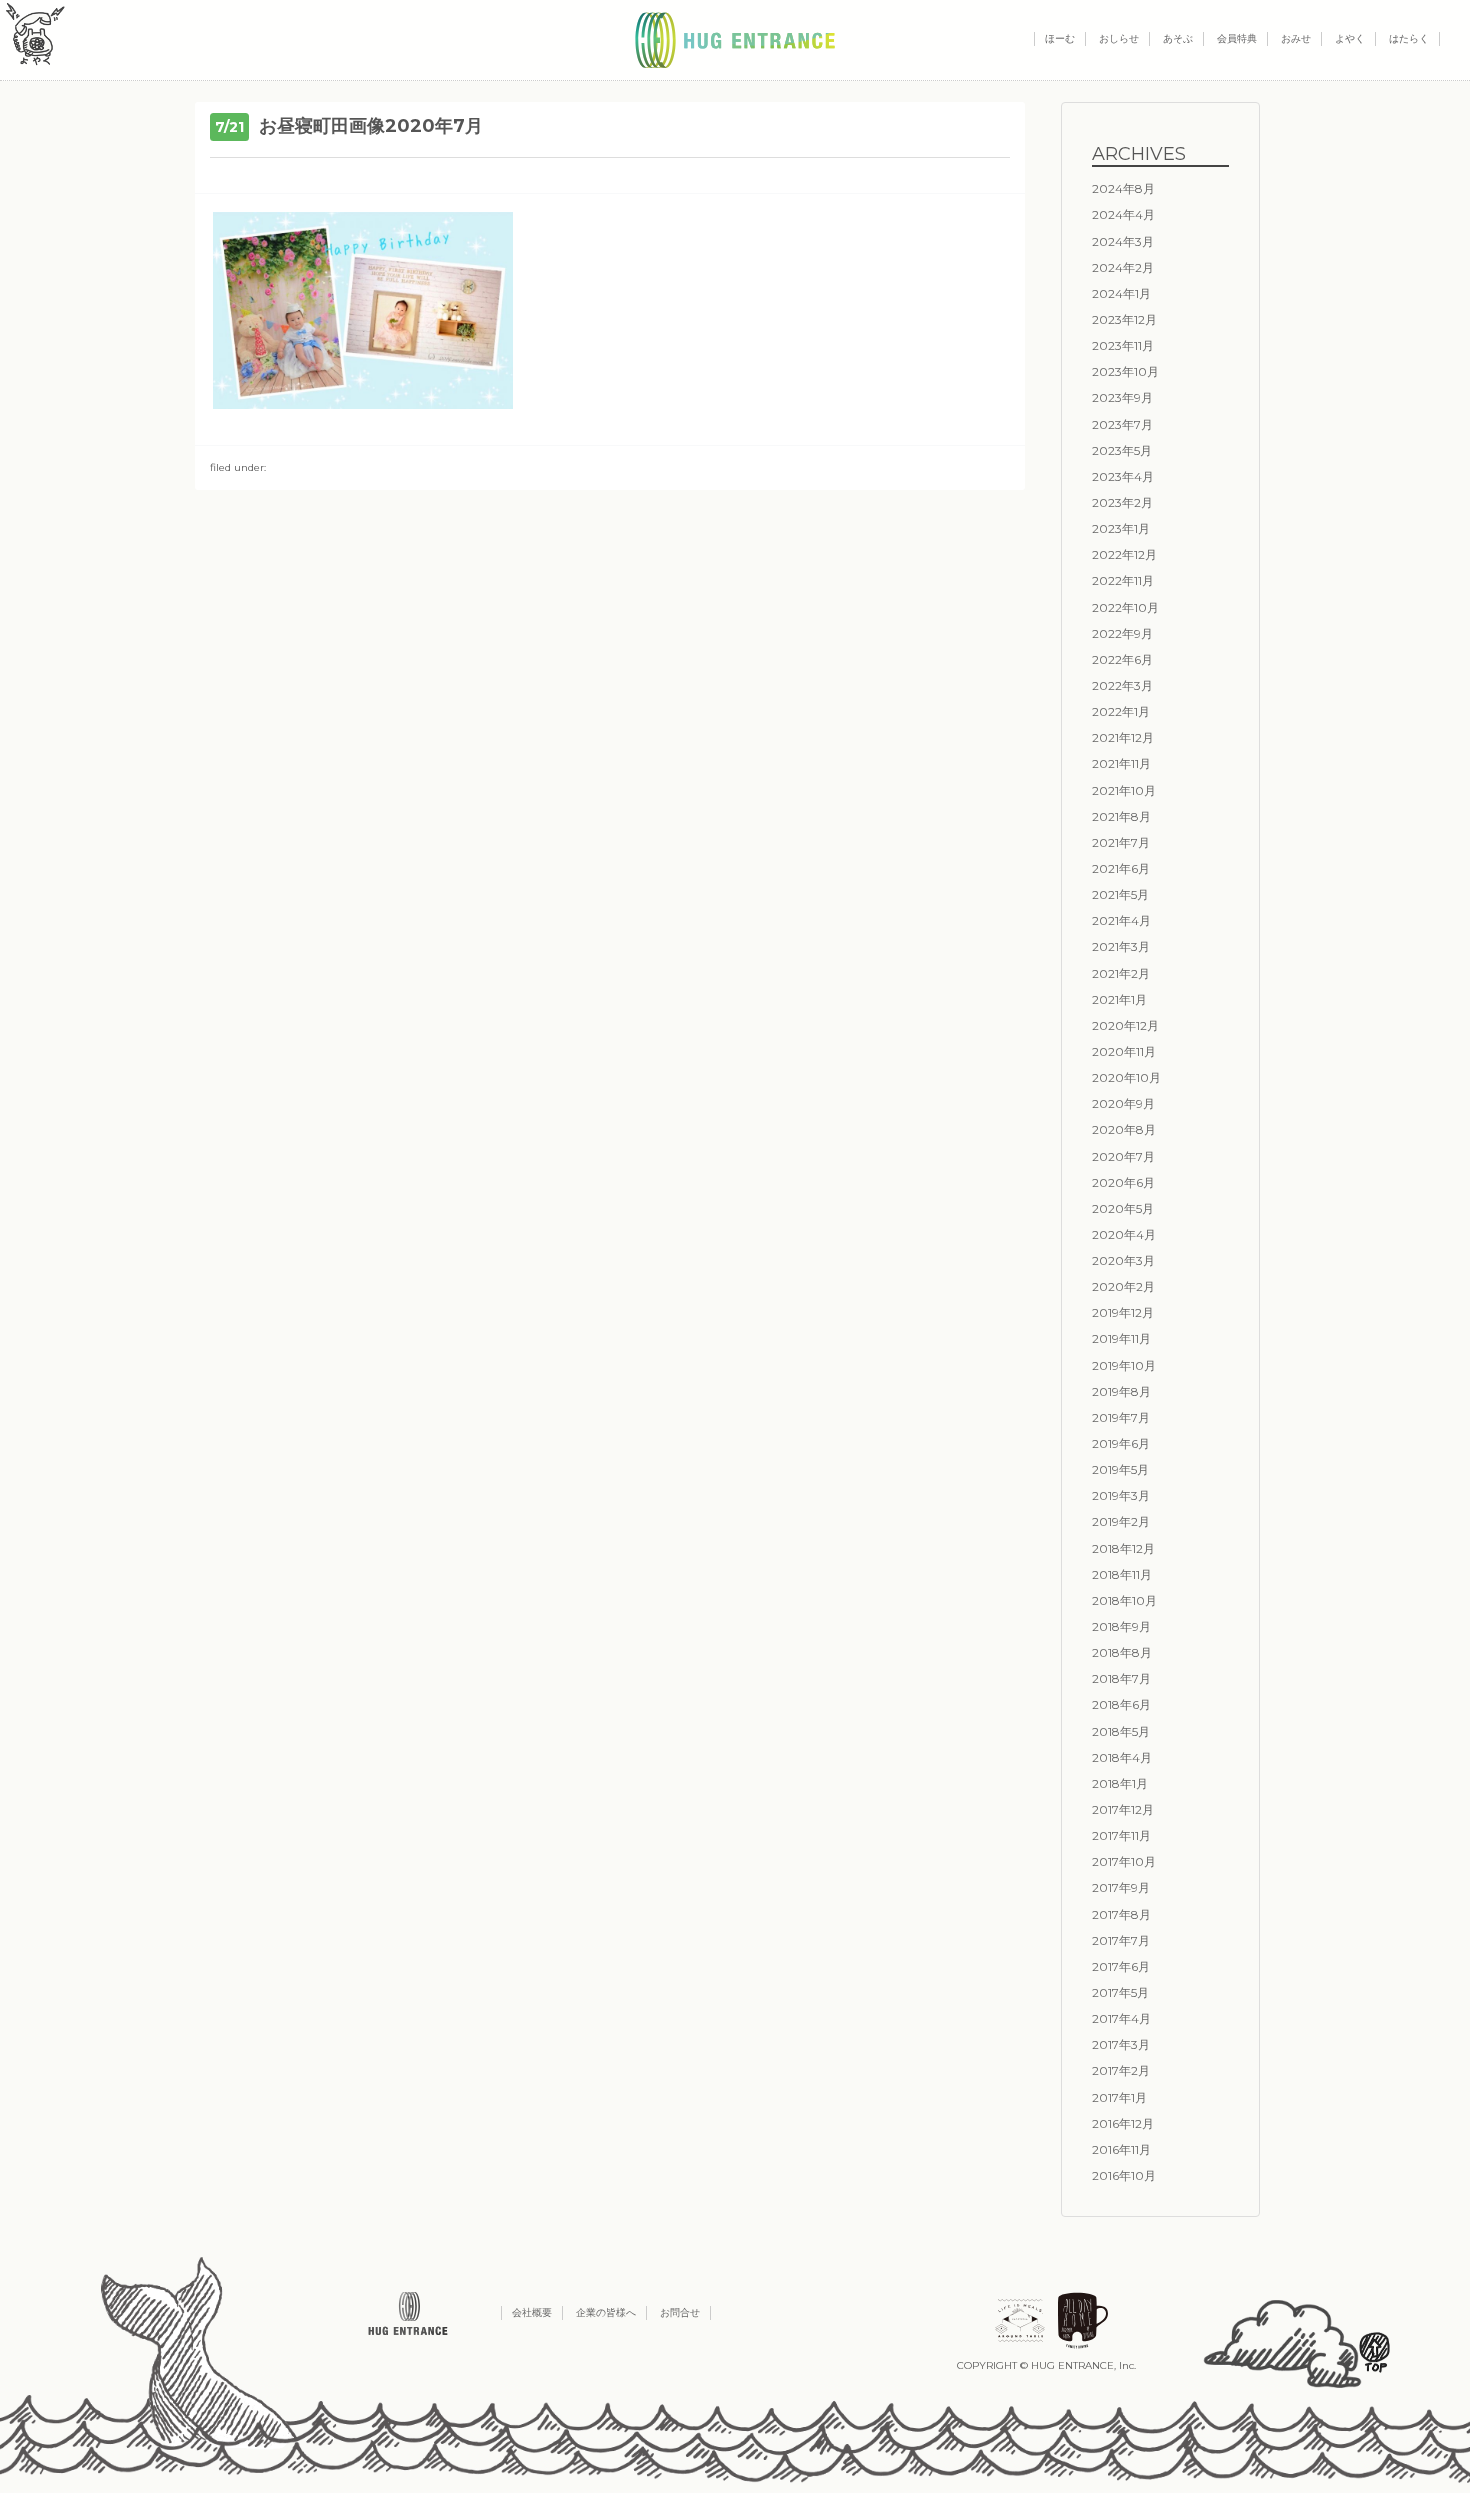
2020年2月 (1123, 1286)
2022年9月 (1122, 633)
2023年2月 (1122, 502)
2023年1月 (1121, 528)
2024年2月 (1123, 267)
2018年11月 (1122, 1574)
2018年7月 (1121, 1678)
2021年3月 (1121, 946)
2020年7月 (1123, 1156)
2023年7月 (1122, 424)
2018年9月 (1121, 1626)
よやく (1350, 38)
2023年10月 (1125, 371)
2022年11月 (1123, 580)
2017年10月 (1124, 1861)
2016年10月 (1124, 2175)
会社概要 (532, 2312)
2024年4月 (1123, 214)
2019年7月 (1121, 1417)
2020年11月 (1124, 1051)
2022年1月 (1121, 711)
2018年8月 (1122, 1652)
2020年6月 (1123, 1182)
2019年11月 (1121, 1338)
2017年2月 (1121, 2070)
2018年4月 (1122, 1757)
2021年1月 (1119, 999)
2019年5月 (1120, 1469)
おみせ (1296, 38)
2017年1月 (1119, 2097)
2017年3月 (1121, 2044)
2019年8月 (1121, 1391)
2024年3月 (1123, 241)
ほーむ (1060, 38)
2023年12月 (1124, 319)
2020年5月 (1123, 1208)
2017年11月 (1121, 1835)
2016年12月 (1123, 2123)
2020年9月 (1123, 1103)
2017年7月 (1121, 1940)
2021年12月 (1123, 737)
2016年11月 (1121, 2149)
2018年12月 (1123, 1548)
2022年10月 (1125, 607)
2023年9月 (1122, 397)
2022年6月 (1122, 659)
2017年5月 (1120, 1992)
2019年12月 (1123, 1312)
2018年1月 (1120, 1783)
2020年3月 (1123, 1260)
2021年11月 (1121, 763)
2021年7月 (1121, 842)
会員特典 (1237, 38)
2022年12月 (1124, 554)
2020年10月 (1126, 1077)
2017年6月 (1121, 1966)
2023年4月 (1123, 476)
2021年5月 (1120, 894)
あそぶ (1178, 38)
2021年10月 (1124, 790)
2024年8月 (1123, 188)
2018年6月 (1121, 1704)
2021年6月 (1121, 868)
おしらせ (1119, 38)
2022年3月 (1122, 685)
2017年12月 (1123, 1809)
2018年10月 (1124, 1600)
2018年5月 (1121, 1731)
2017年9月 (1121, 1887)
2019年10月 (1124, 1365)
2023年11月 (1123, 345)
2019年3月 (1121, 1495)
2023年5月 (1122, 450)
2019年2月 (1121, 1521)
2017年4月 (1121, 2018)
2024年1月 (1121, 293)
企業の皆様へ (606, 2312)
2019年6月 (1121, 1443)
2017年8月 (1121, 1914)
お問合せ (680, 2312)
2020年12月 (1125, 1025)
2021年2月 (1121, 973)
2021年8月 (1121, 816)
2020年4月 (1124, 1234)
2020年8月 (1124, 1129)
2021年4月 (1121, 920)
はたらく (1409, 38)
